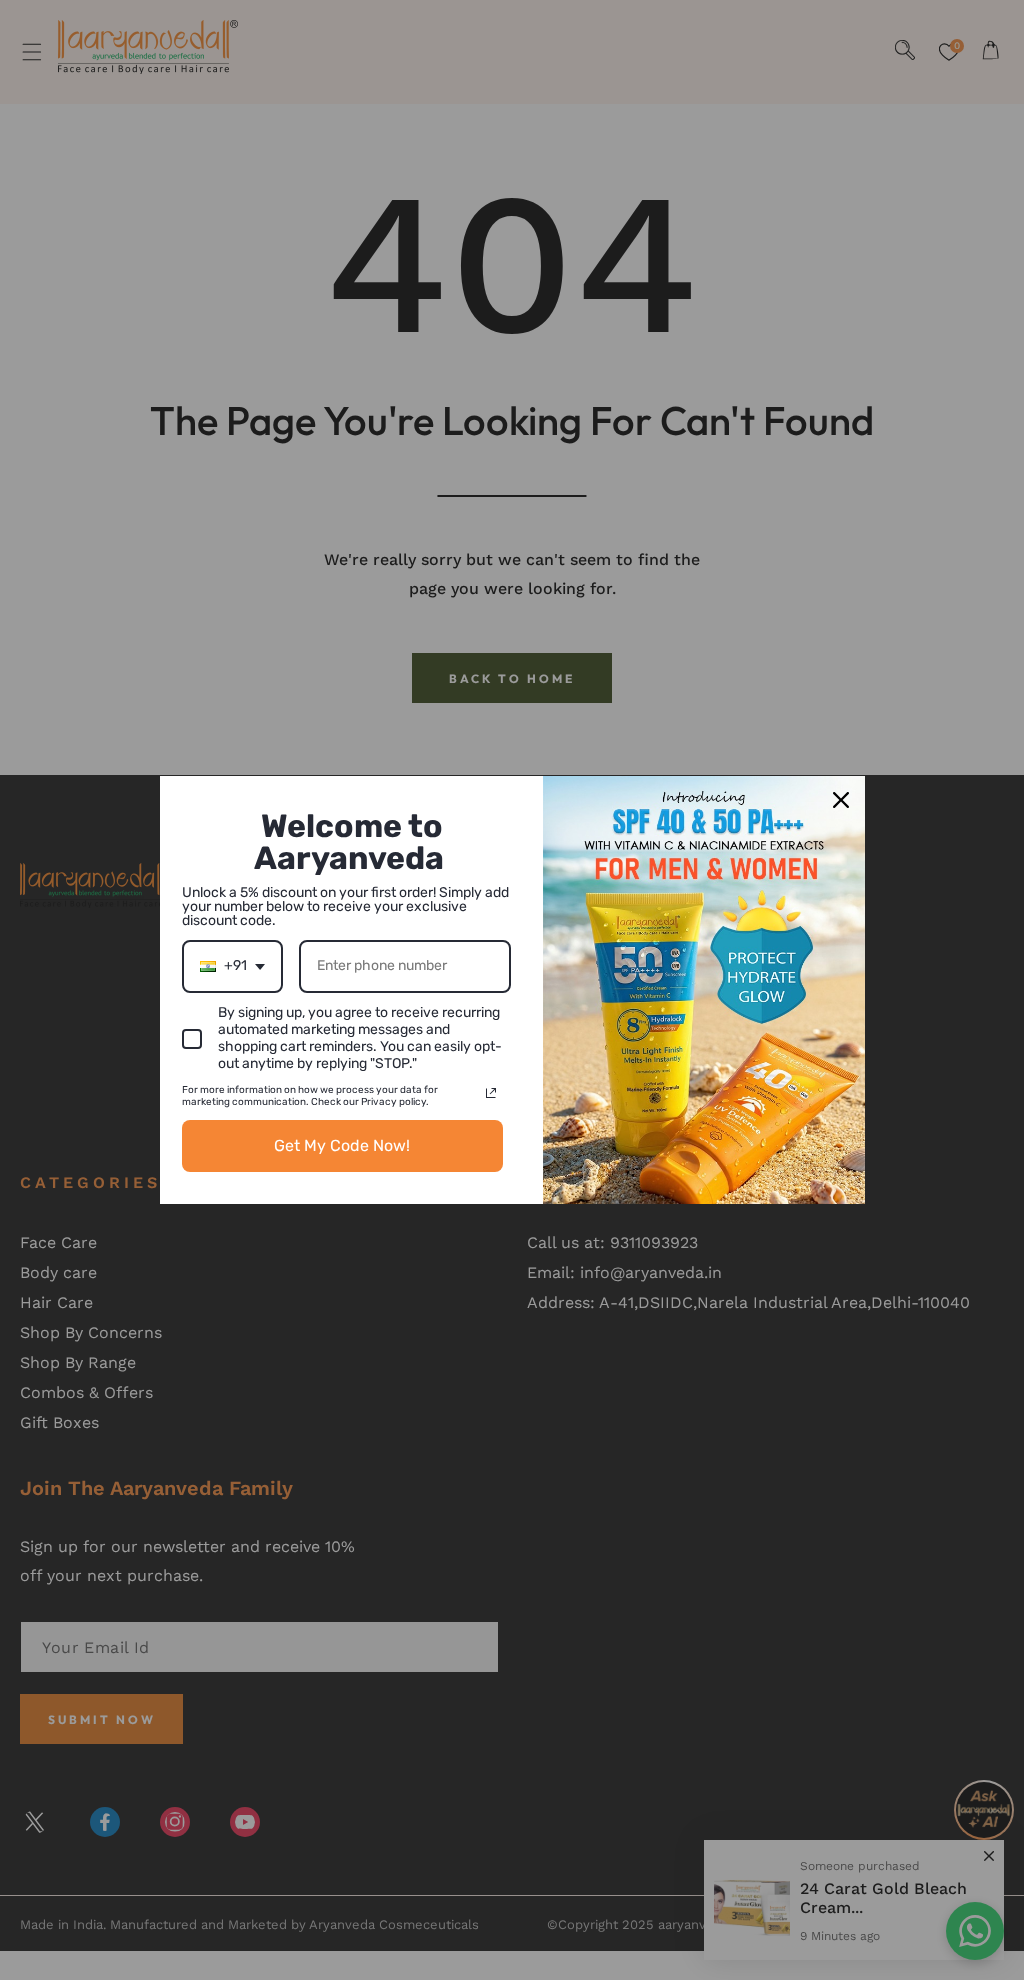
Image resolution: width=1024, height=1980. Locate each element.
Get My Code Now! (342, 1145)
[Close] (841, 800)
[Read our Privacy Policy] (491, 1093)
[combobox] (232, 966)
